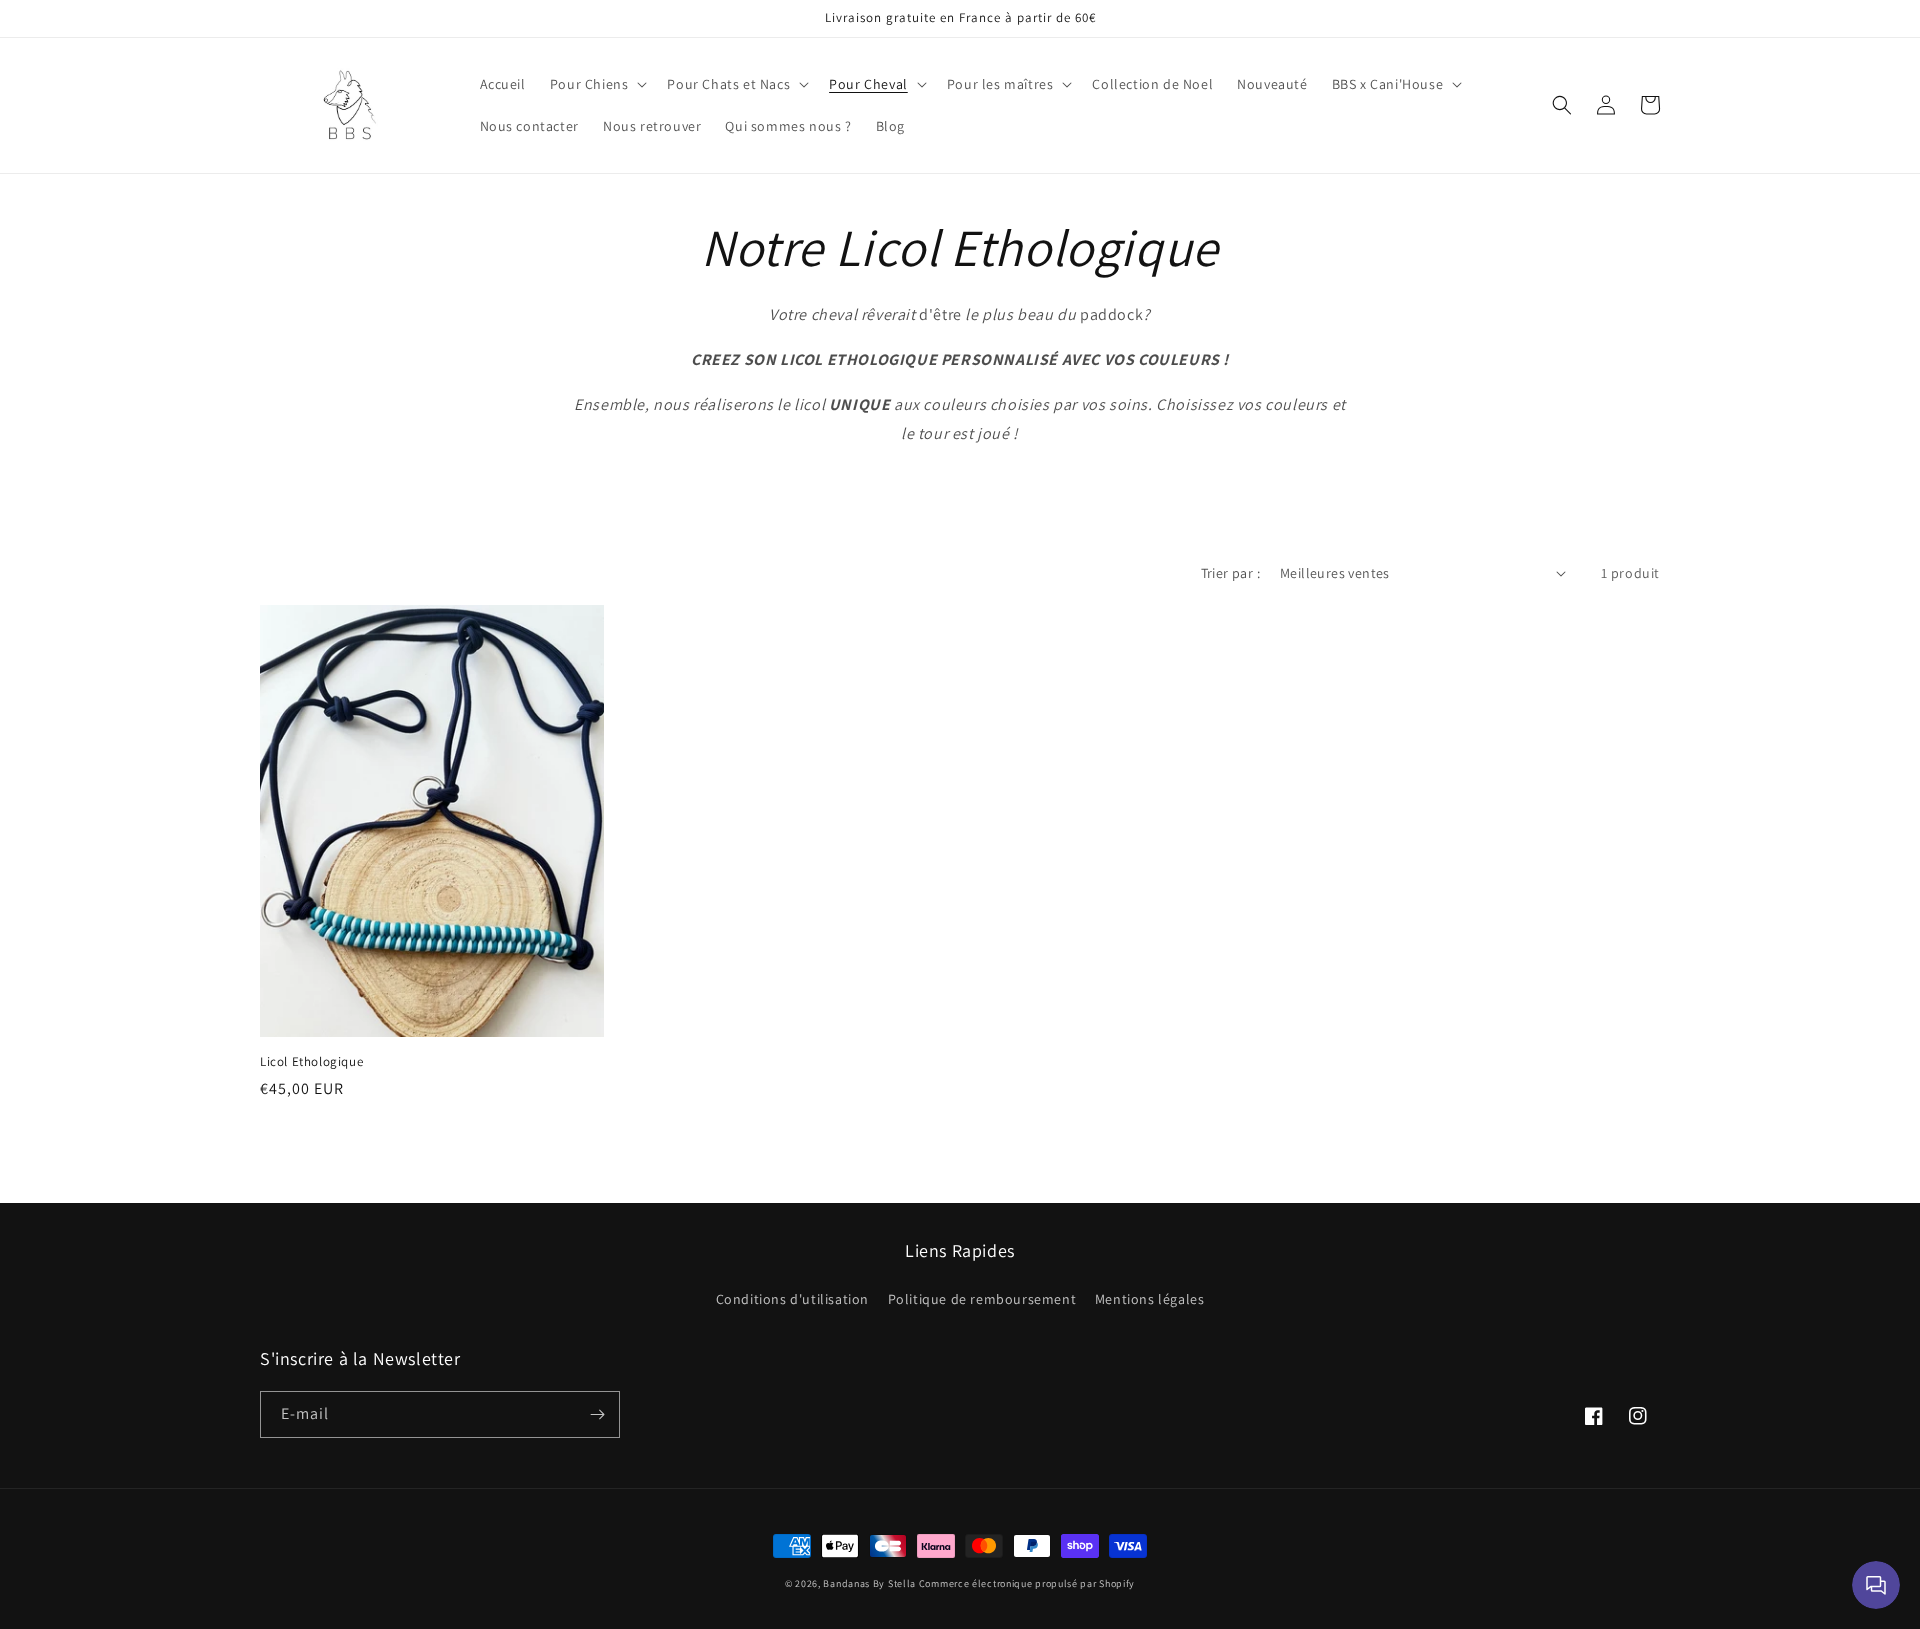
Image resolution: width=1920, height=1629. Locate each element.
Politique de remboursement (982, 1299)
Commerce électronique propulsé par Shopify (1027, 1583)
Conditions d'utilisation (792, 1299)
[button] (597, 84)
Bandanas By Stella (869, 1583)
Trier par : (1230, 573)
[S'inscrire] (597, 1414)
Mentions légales (1150, 1299)
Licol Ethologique (311, 1062)
